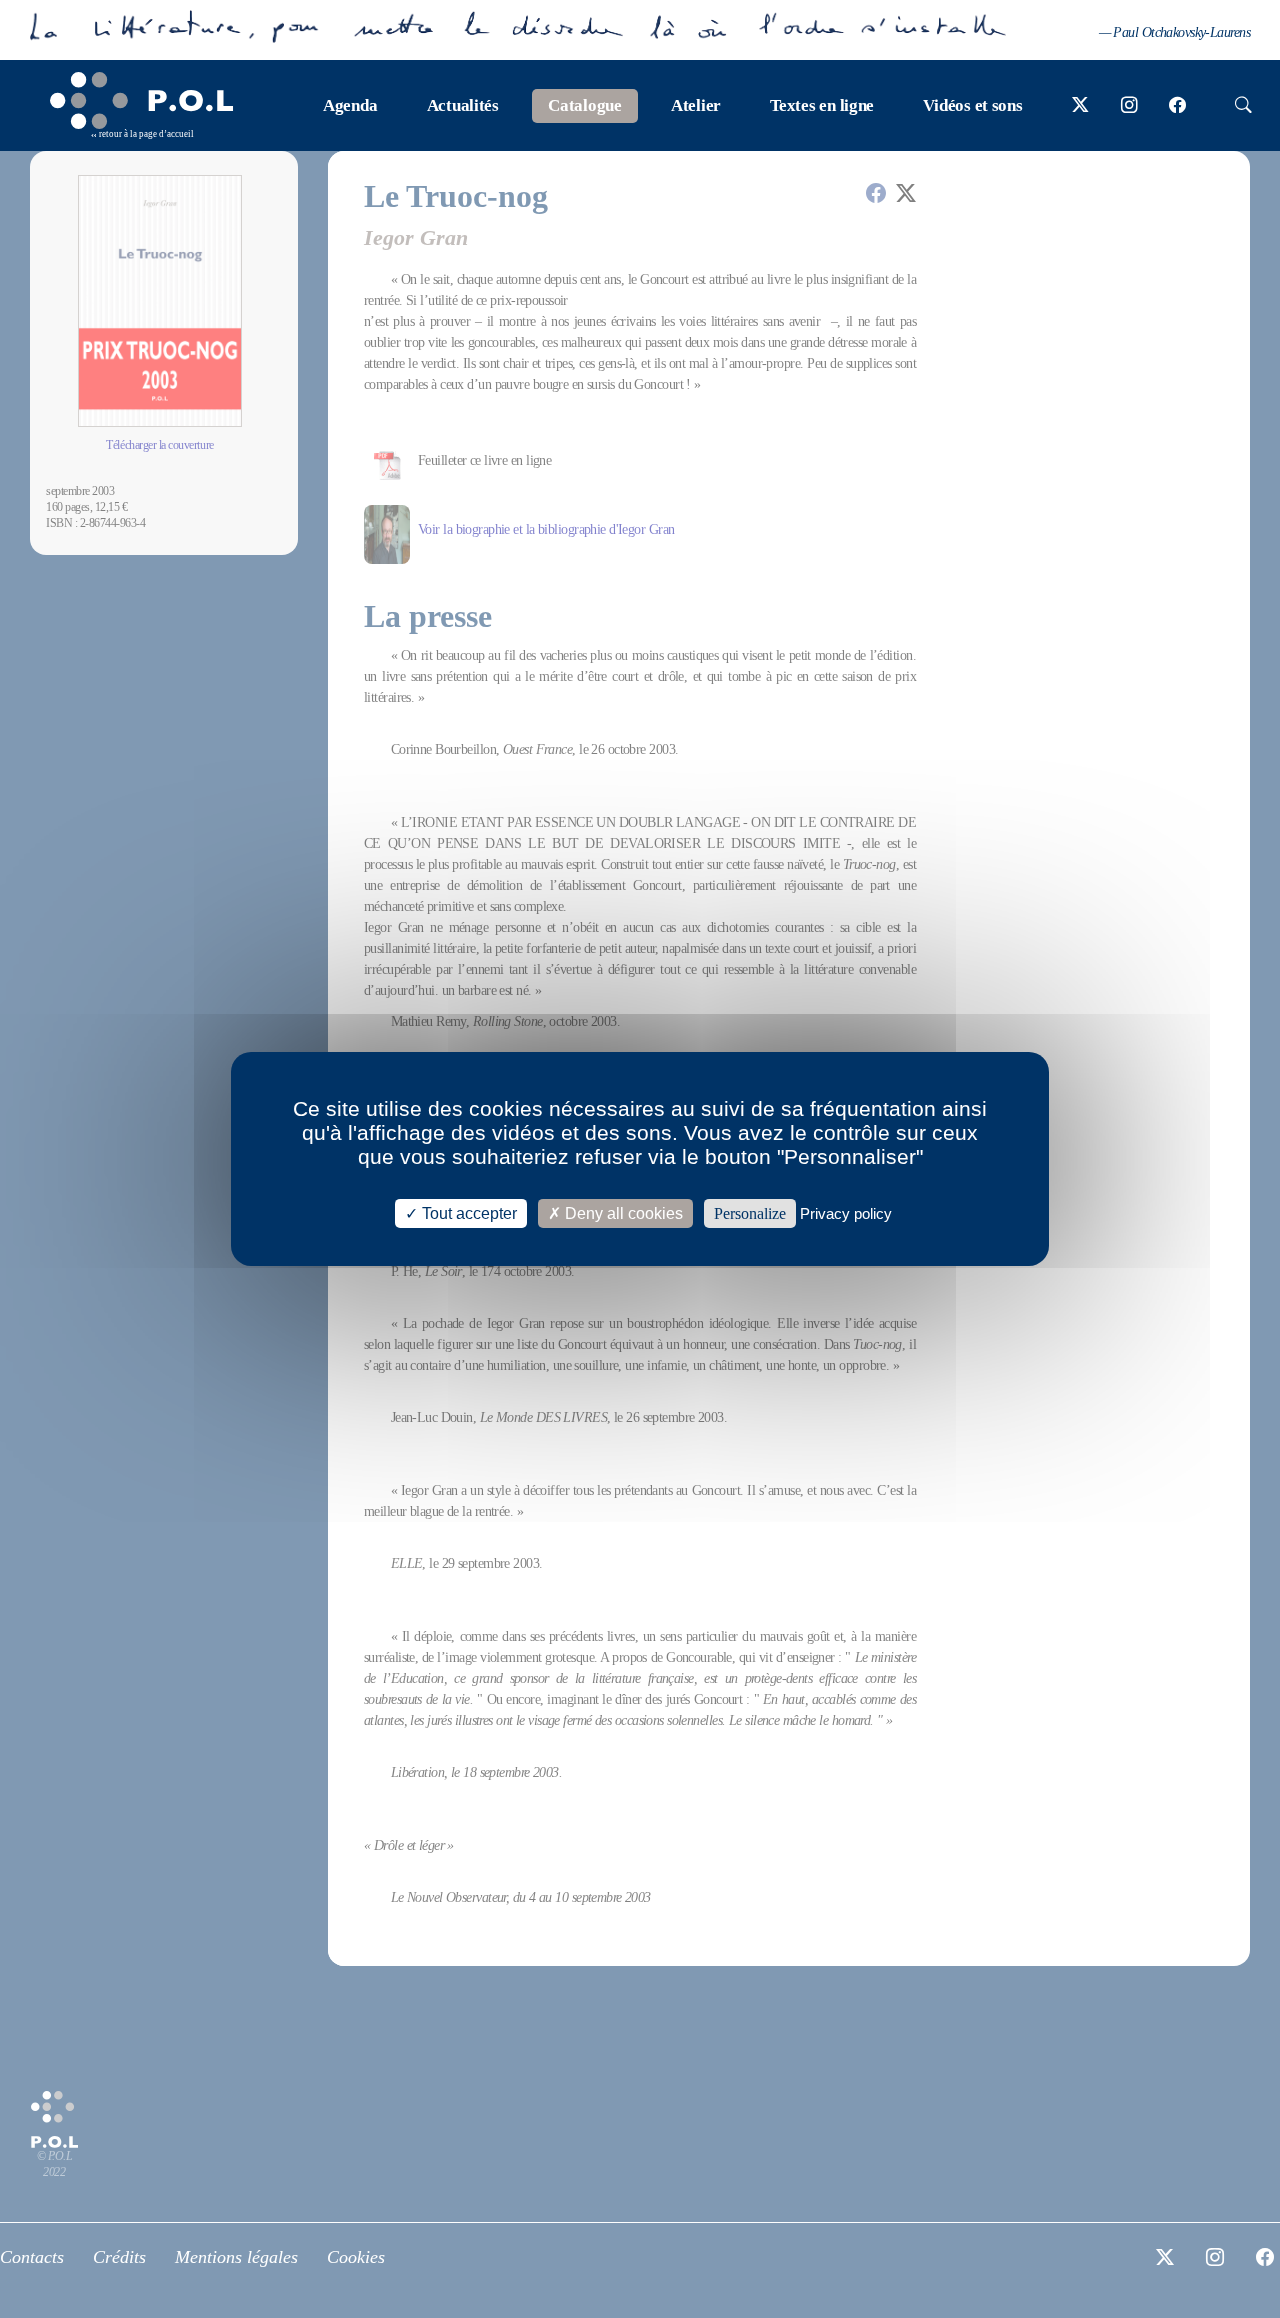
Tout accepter (467, 1213)
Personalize (750, 1213)
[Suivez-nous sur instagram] (1129, 106)
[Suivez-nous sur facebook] (1177, 106)
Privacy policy (846, 1213)
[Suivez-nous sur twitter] (1080, 106)
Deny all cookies (622, 1213)
